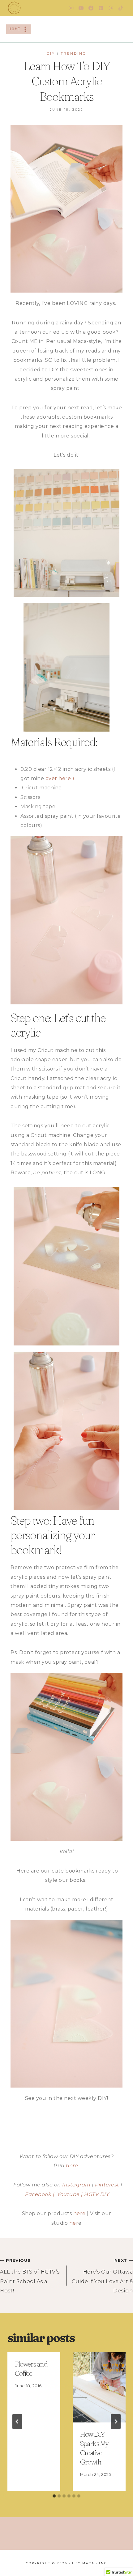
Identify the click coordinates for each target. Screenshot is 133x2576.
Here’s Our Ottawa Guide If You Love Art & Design (102, 2276)
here (72, 2166)
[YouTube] (81, 8)
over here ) (60, 778)
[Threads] (111, 8)
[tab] (54, 2496)
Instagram (76, 2185)
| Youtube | (67, 2194)
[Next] (116, 2422)
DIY (51, 53)
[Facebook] (91, 8)
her (74, 2223)
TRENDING (73, 53)
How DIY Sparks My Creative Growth (94, 2448)
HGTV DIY (97, 2194)
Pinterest (107, 2185)
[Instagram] (71, 8)
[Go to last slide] (17, 2422)
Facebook (38, 2194)
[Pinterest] (101, 8)
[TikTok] (121, 8)
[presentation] (99, 2387)
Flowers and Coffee (31, 2369)
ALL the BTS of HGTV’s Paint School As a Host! (30, 2276)
